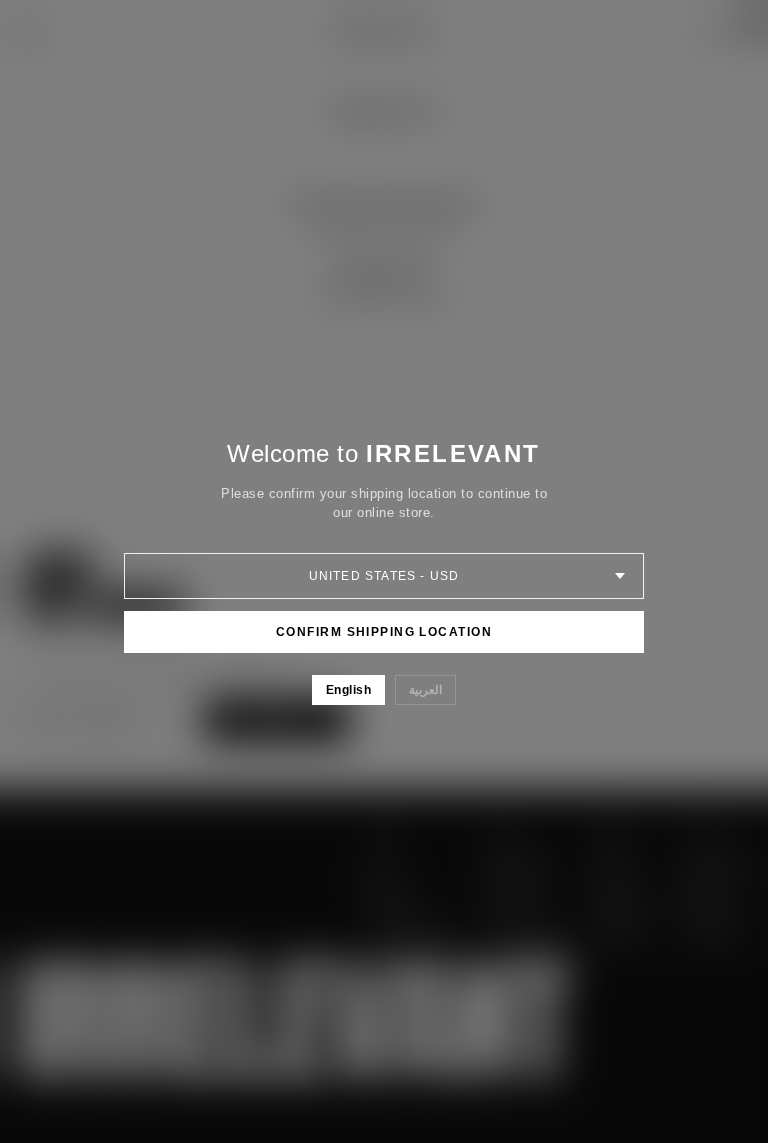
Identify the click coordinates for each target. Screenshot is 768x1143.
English (348, 690)
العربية (425, 690)
